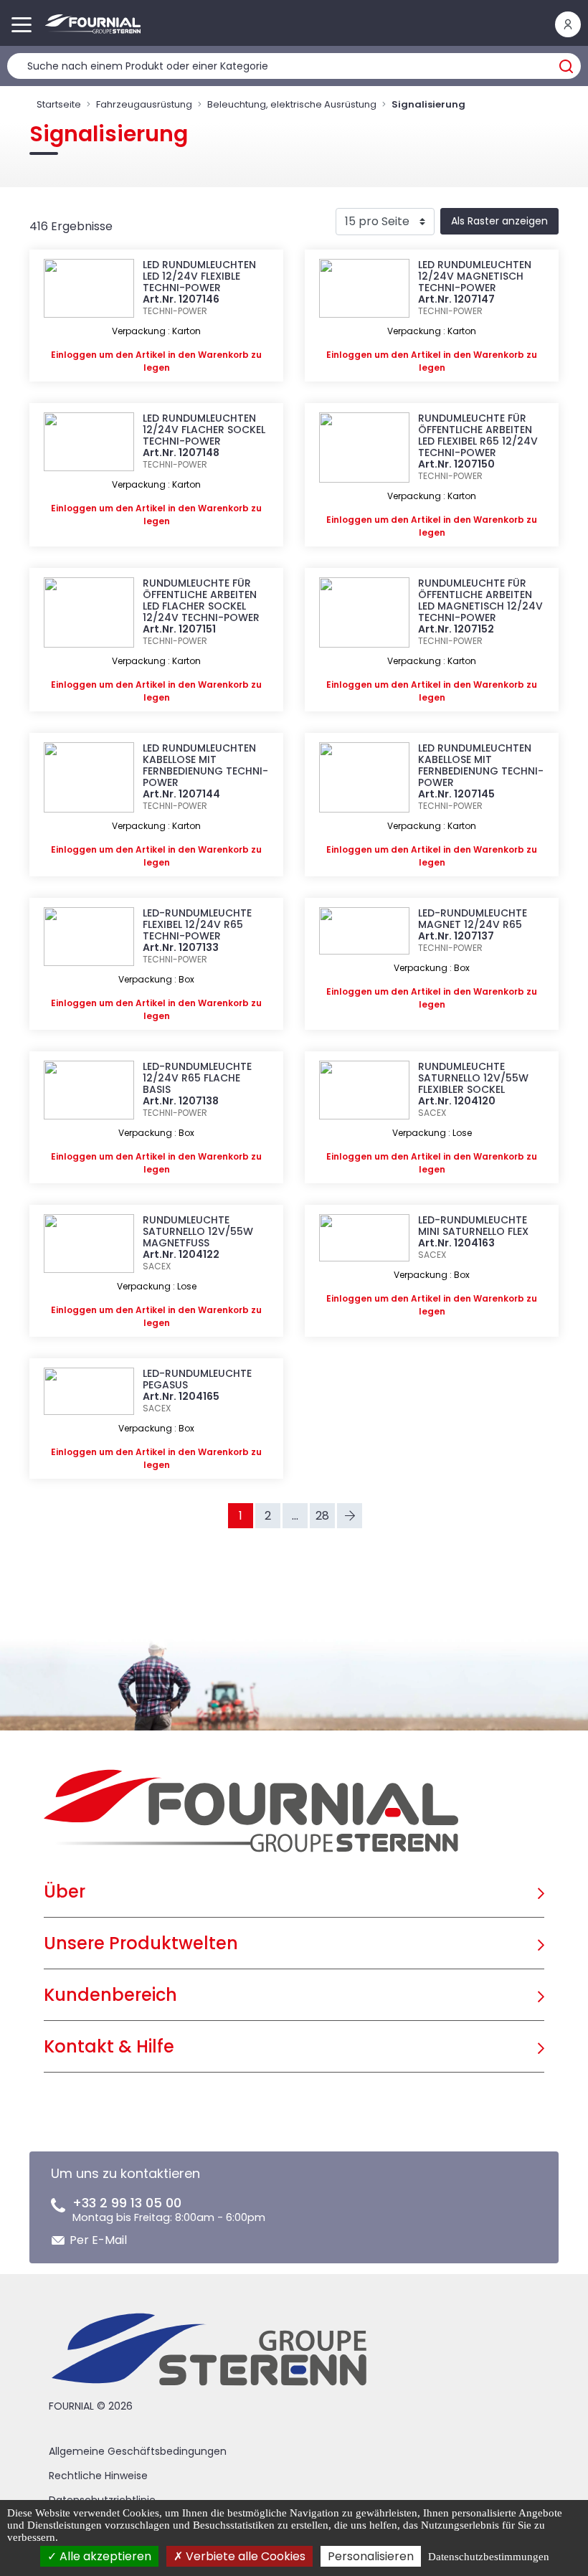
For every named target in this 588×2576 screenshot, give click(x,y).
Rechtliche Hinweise (98, 2476)
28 (322, 1516)
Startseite (59, 104)
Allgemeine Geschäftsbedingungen (138, 2451)
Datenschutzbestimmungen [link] (489, 2557)
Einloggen (74, 355)
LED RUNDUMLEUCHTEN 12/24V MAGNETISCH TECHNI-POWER (475, 276)
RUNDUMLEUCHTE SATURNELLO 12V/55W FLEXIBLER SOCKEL (473, 1078)
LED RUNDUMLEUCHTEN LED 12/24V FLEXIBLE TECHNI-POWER (199, 276)
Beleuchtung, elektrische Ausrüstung (292, 104)
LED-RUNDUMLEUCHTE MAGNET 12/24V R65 (473, 919)
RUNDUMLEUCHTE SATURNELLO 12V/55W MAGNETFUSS (198, 1231)
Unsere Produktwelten (141, 1943)
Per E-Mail (98, 2240)
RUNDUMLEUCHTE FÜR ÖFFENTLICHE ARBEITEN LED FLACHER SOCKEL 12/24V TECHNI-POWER (201, 600)
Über (65, 1891)
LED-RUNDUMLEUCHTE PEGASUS (197, 1379)
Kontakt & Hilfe (109, 2046)
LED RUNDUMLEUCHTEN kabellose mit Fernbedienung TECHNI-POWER (205, 765)
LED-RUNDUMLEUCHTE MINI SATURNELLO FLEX (473, 1226)
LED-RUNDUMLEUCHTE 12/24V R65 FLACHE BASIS (197, 1078)
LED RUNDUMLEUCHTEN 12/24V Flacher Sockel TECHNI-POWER (204, 430)
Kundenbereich (110, 1995)
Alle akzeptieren (104, 2556)
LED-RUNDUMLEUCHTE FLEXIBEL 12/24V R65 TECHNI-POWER (197, 924)
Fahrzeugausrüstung (144, 104)
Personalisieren (371, 2556)
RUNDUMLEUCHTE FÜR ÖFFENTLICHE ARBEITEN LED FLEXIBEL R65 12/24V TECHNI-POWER (478, 435)
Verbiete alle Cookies (244, 2556)
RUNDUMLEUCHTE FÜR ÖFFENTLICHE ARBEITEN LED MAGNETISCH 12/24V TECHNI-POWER (480, 600)
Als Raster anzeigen (499, 221)
